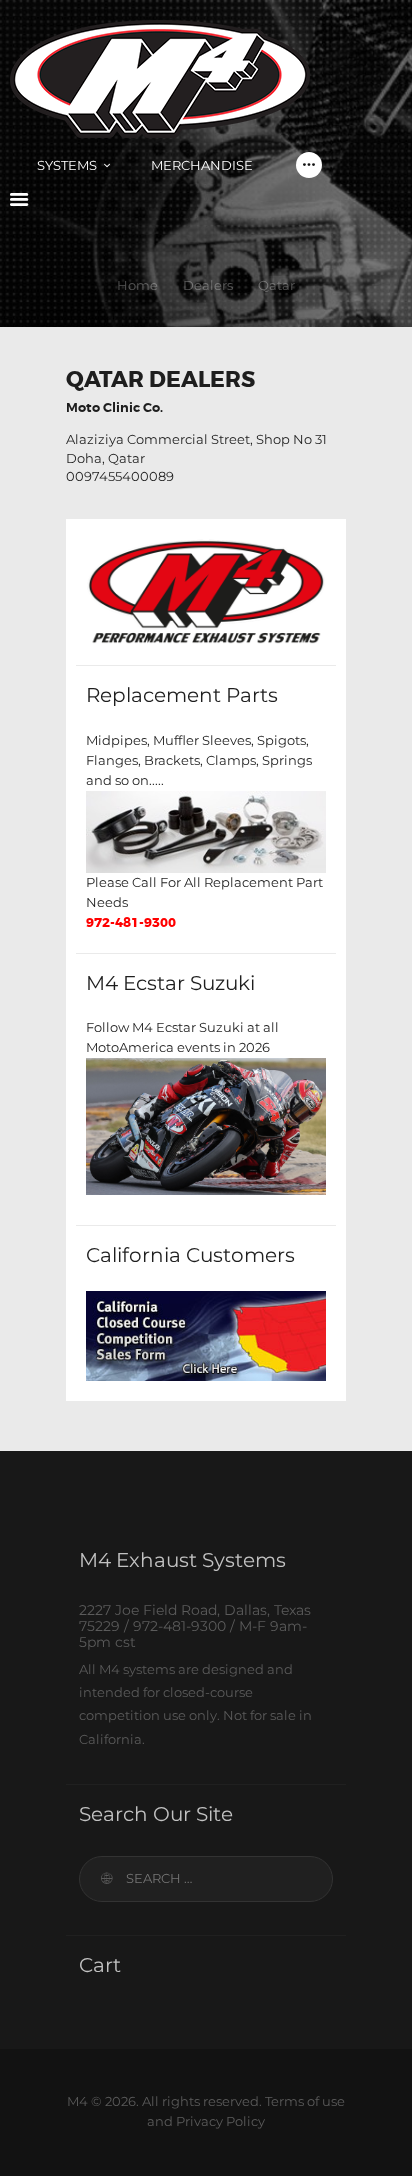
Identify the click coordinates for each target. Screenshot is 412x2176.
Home (137, 285)
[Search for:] (206, 1878)
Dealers (208, 285)
